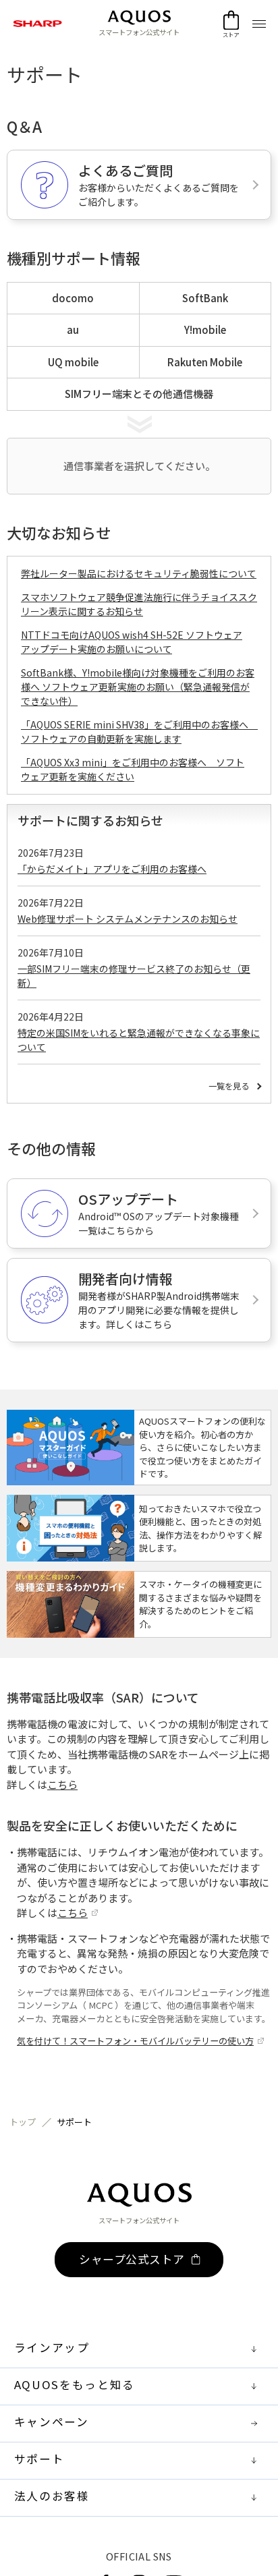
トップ (23, 2122)
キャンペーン (52, 2422)
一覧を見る (229, 1086)
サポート (74, 2122)
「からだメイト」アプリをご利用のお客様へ (112, 869)
